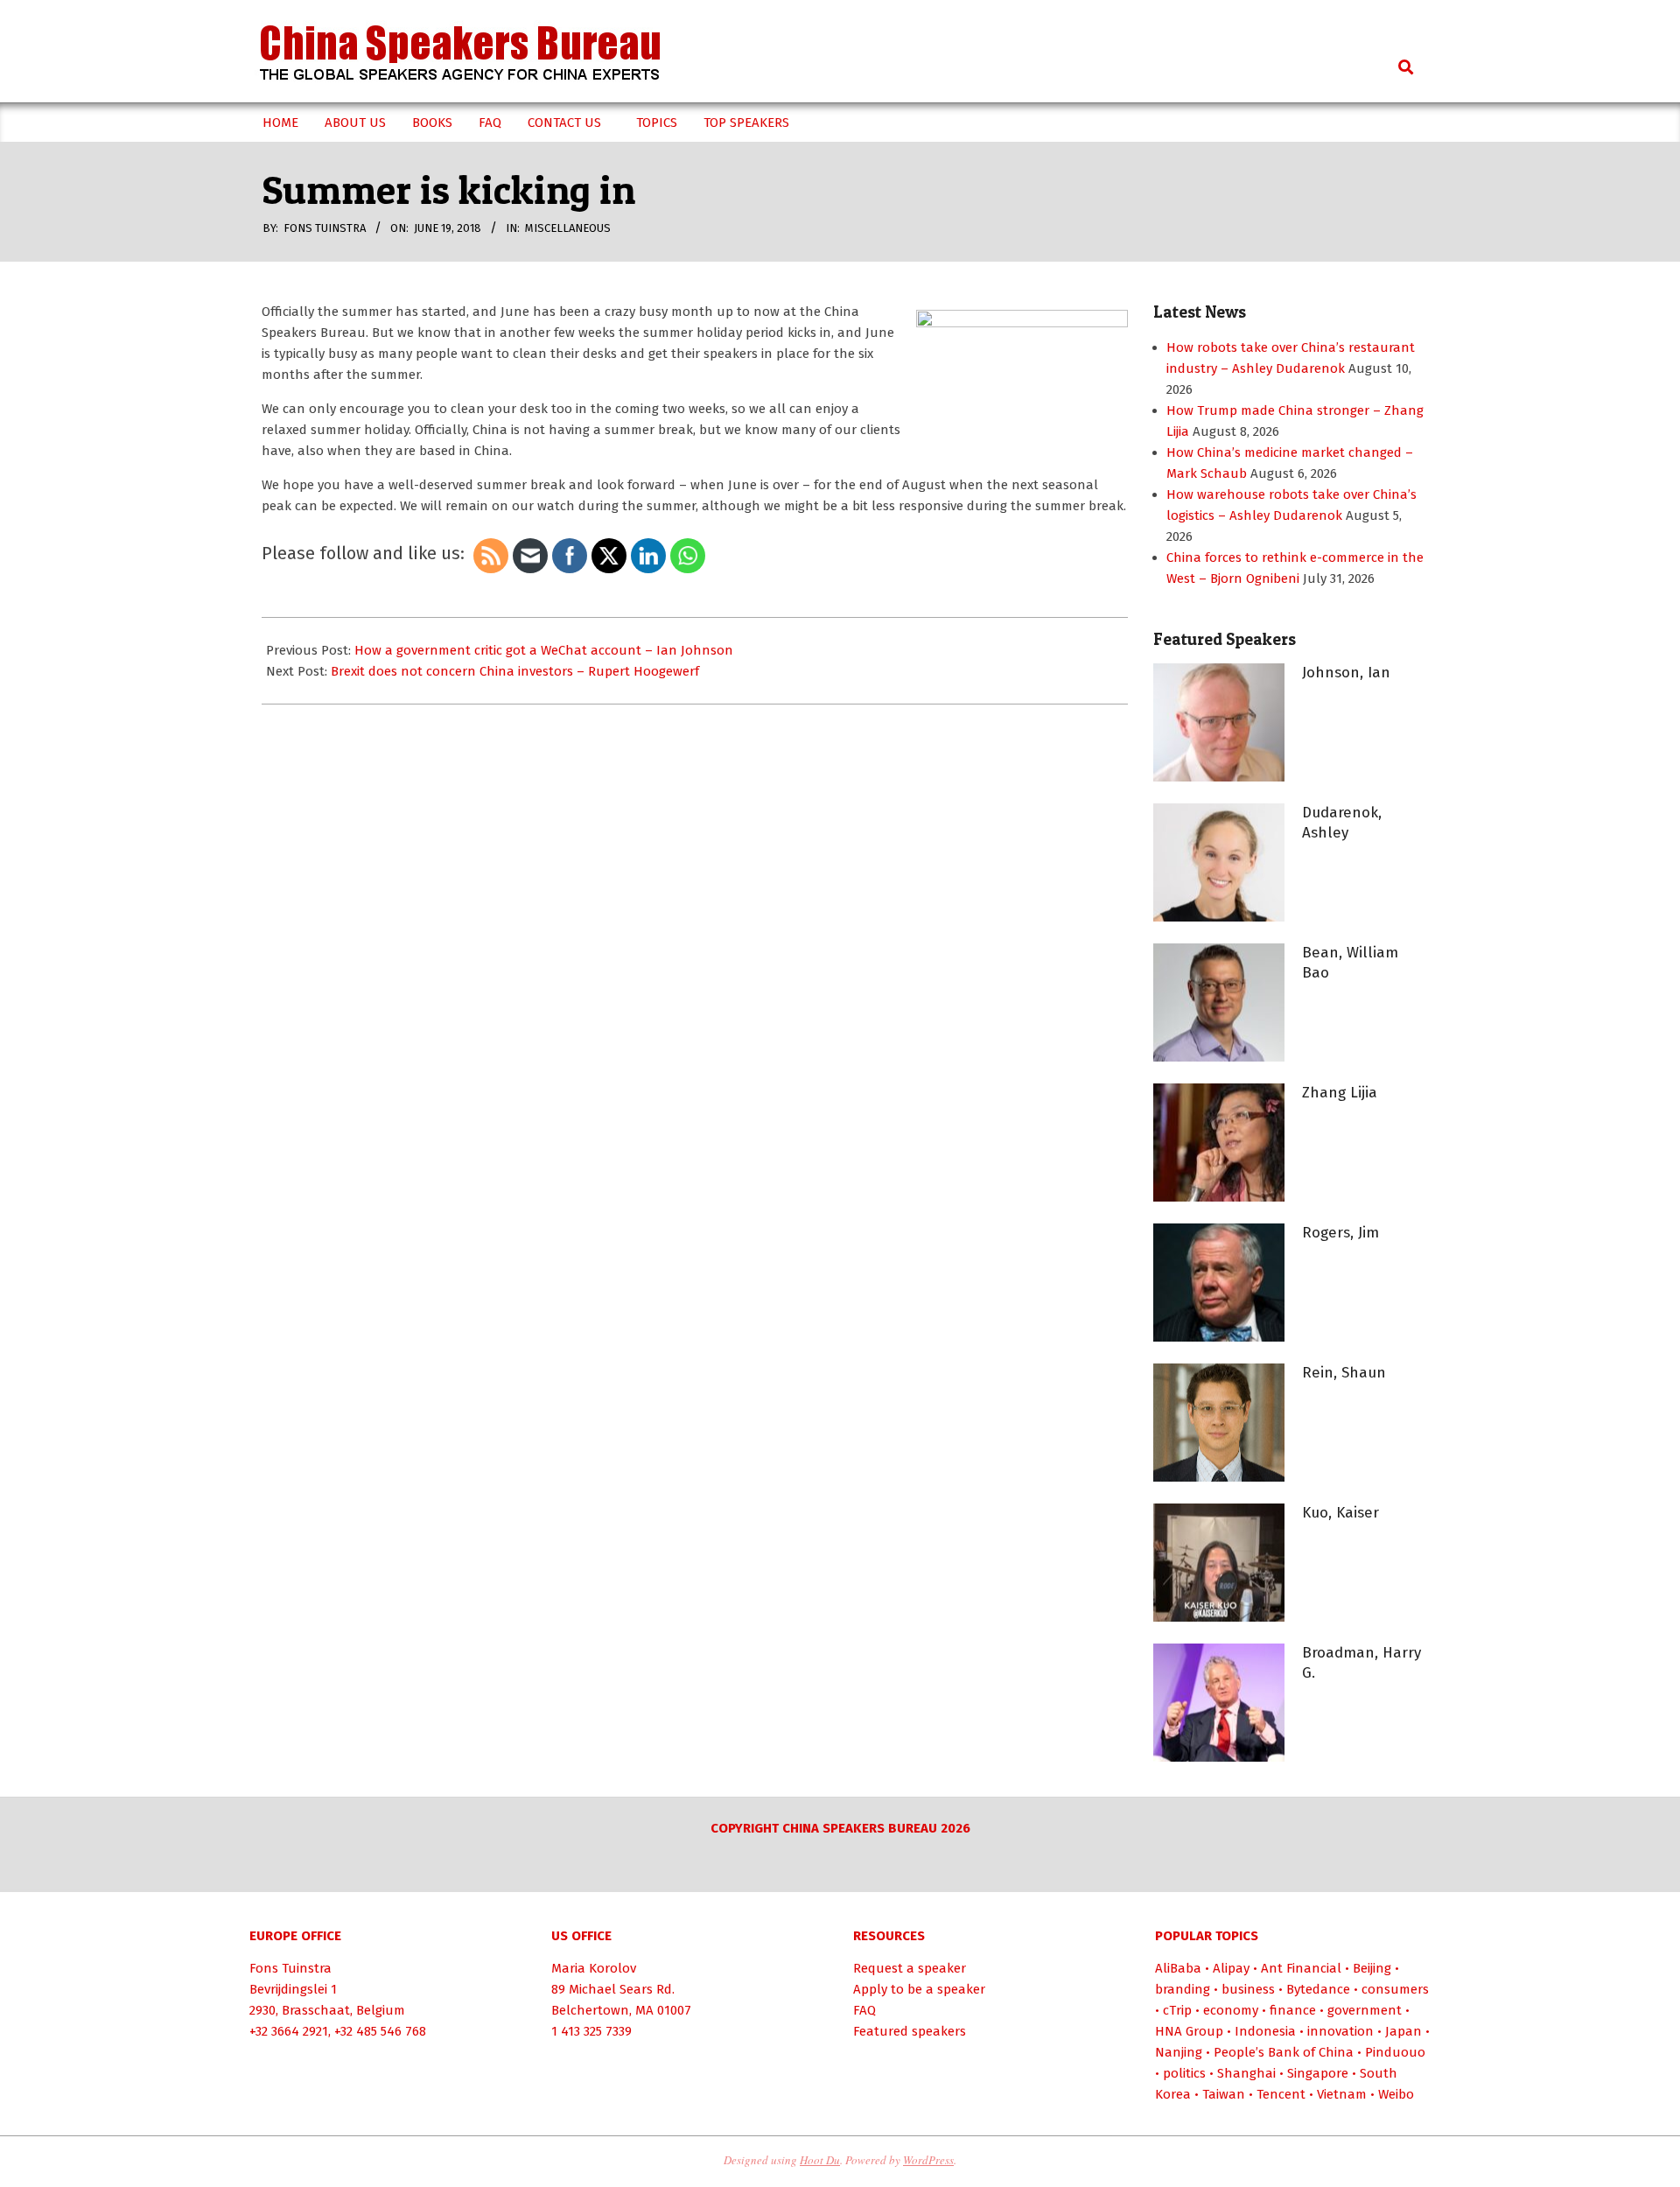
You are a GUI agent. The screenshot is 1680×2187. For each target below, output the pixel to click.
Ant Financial (1301, 1968)
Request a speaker (910, 1968)
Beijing (1372, 1968)
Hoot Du (820, 2160)
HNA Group (1189, 2031)
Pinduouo (1395, 2052)
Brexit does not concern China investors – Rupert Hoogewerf (515, 671)
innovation (1340, 2031)
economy (1231, 2010)
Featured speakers (910, 2031)
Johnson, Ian (1346, 673)
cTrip (1177, 2010)
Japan (1403, 2031)
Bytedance (1318, 1989)
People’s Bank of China (1284, 2052)
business (1248, 1989)
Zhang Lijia (1340, 1093)
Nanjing (1179, 2052)
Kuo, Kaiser (1340, 1513)
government (1365, 2010)
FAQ (864, 2010)
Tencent (1281, 2094)
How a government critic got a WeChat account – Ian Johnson (544, 650)
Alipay (1231, 1968)
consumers (1395, 1989)
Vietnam (1342, 2094)
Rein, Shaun (1344, 1373)
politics (1184, 2073)
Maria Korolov (594, 1968)
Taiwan (1224, 2094)
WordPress (928, 2160)
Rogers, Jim (1340, 1233)
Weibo (1396, 2094)
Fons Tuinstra (290, 1968)
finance (1293, 2010)
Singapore (1318, 2073)
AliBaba (1178, 1968)
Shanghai (1246, 2073)
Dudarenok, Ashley (1342, 823)
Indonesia (1265, 2031)
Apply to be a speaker (919, 1989)
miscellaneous (568, 228)
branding (1183, 1989)
